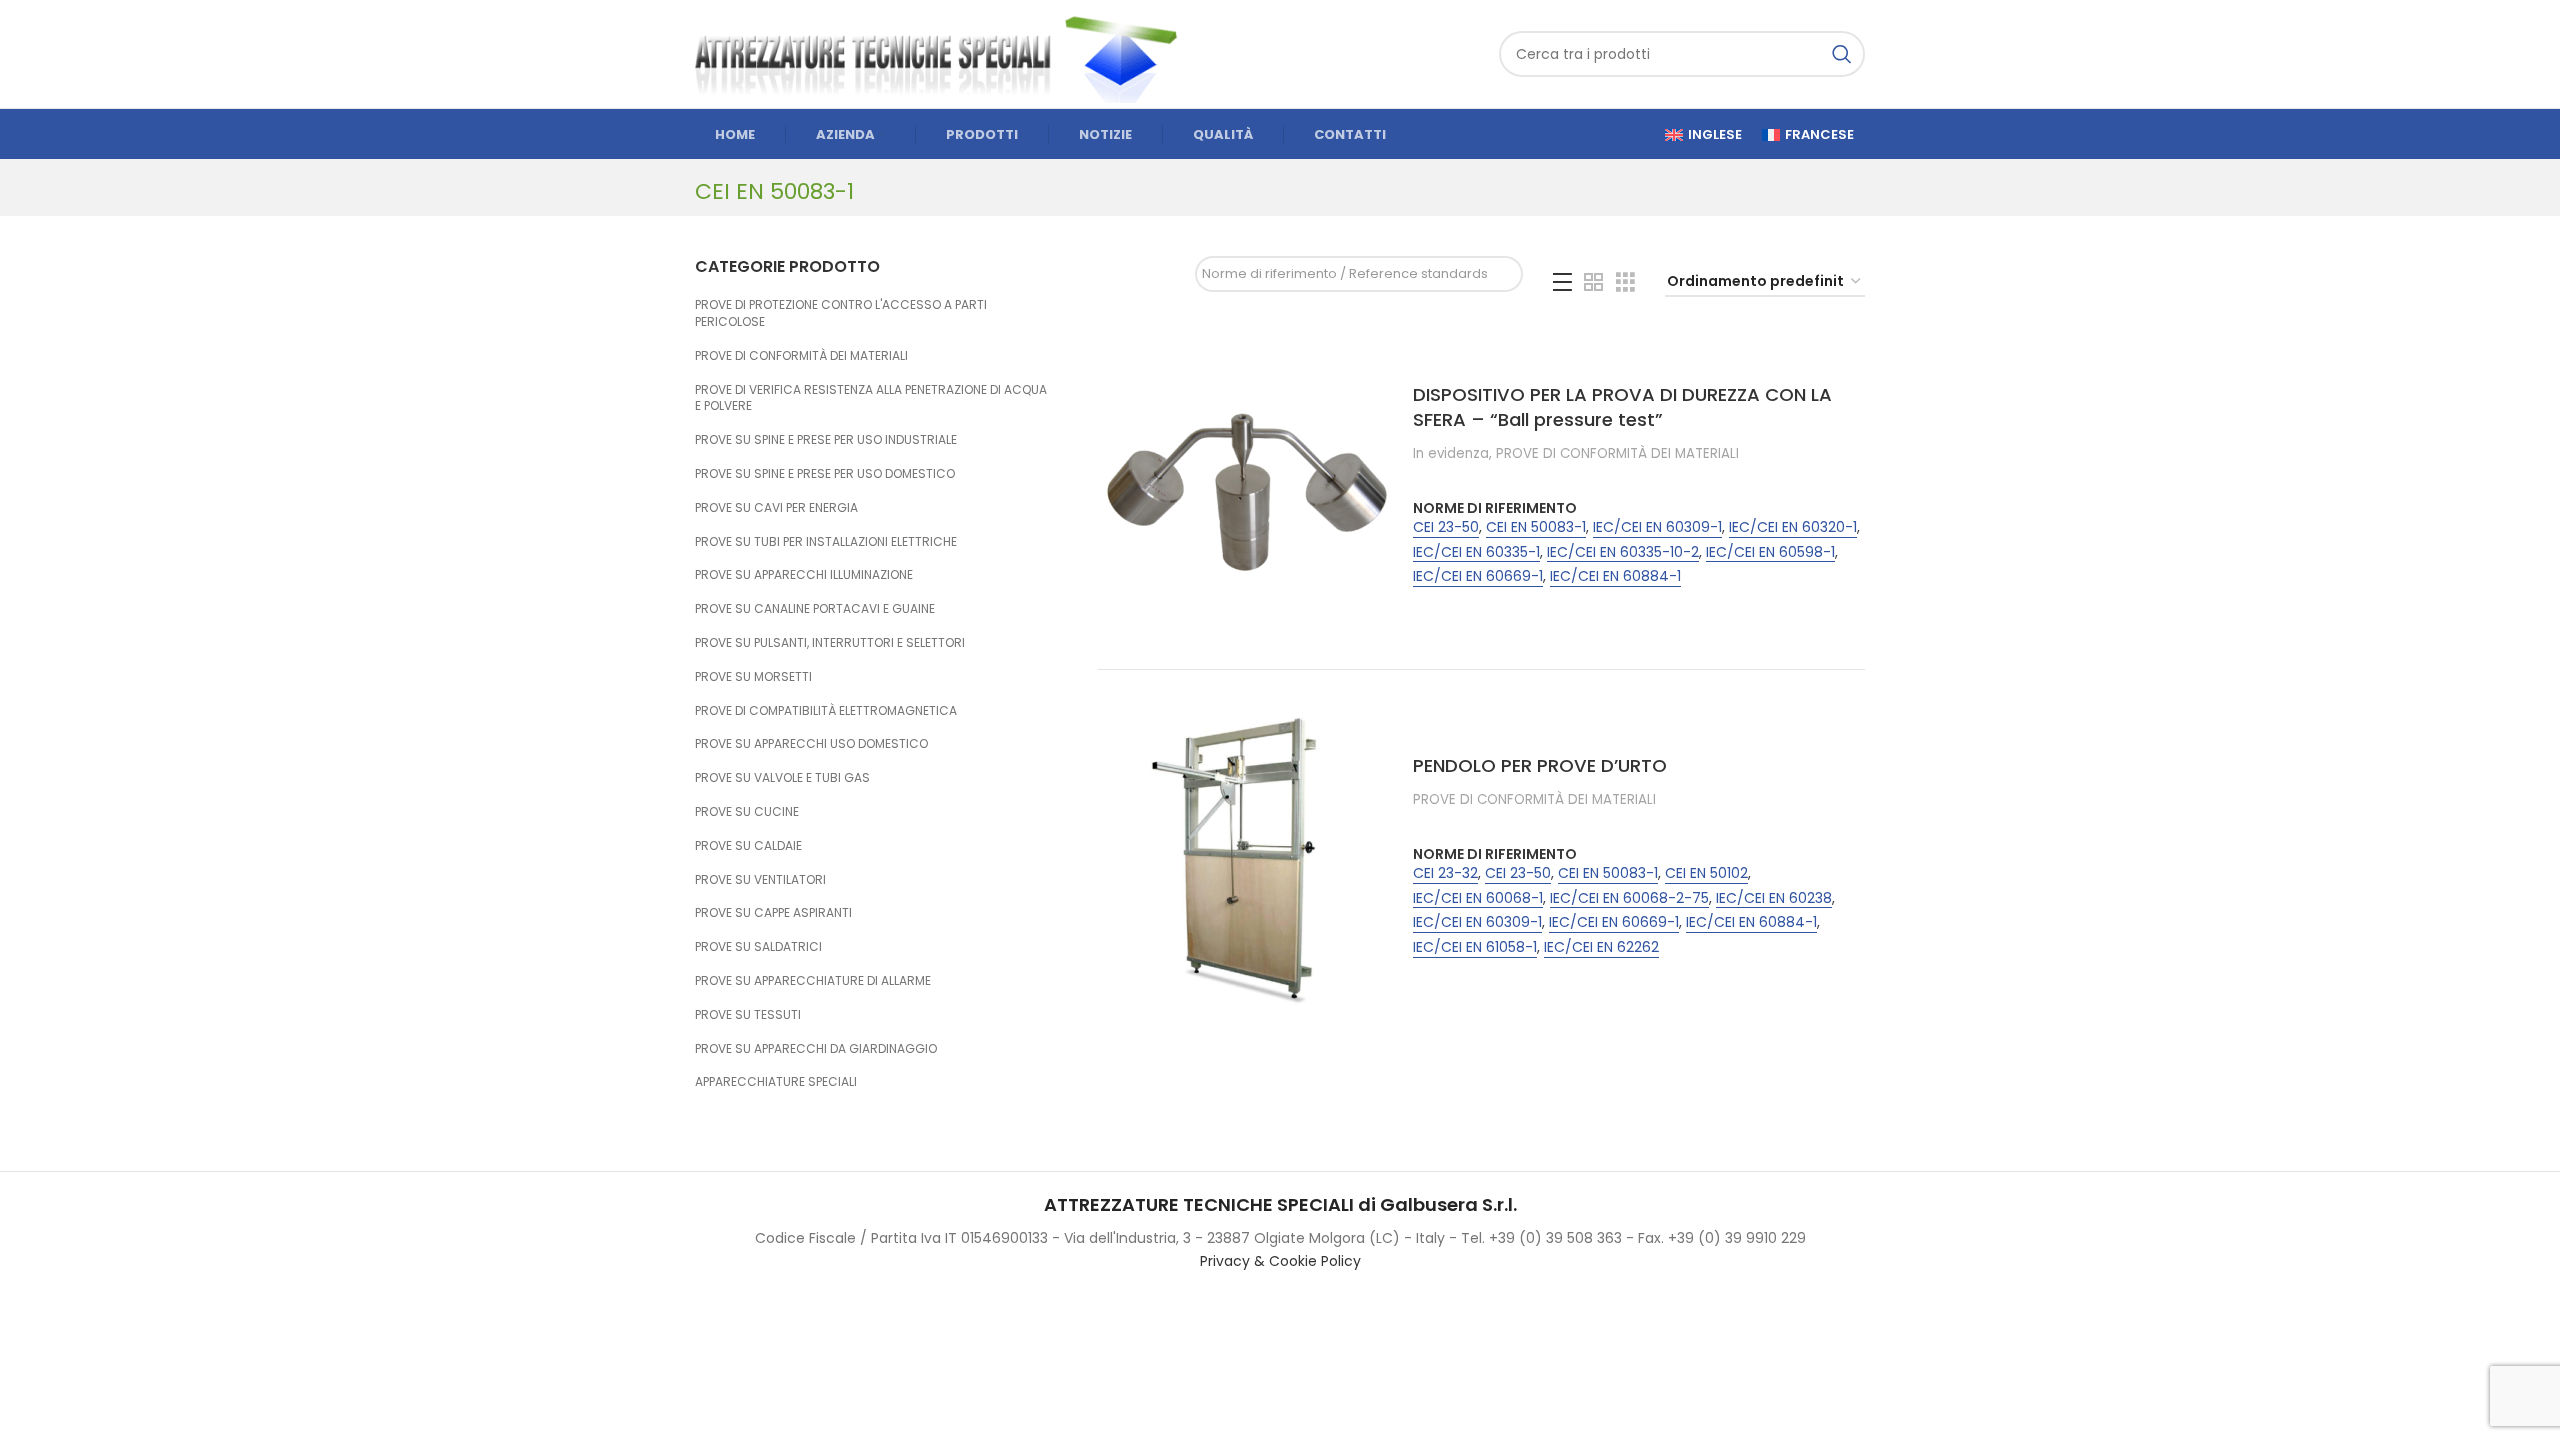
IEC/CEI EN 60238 (1774, 898)
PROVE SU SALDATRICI (758, 946)
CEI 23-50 (1446, 527)
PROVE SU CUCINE (747, 811)
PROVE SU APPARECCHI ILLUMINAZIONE (804, 574)
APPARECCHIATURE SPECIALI (776, 1081)
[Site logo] (945, 53)
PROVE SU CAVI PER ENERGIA (776, 507)
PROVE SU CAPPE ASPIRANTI (773, 912)
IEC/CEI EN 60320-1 (1793, 527)
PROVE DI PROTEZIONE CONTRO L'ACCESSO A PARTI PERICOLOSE (841, 313)
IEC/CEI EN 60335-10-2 (1623, 552)
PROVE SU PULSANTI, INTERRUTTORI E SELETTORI (830, 642)
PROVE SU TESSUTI (748, 1014)
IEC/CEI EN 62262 (1601, 947)
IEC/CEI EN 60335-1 (1476, 552)
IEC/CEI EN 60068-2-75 (1629, 898)
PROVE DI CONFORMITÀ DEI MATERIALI (801, 355)
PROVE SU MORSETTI (753, 676)
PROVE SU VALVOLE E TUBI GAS (782, 777)
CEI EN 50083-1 (1536, 527)
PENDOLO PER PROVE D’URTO (1540, 765)
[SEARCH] (1842, 54)
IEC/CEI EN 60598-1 (1770, 552)
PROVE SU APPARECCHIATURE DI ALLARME (813, 980)
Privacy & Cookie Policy (1280, 1261)
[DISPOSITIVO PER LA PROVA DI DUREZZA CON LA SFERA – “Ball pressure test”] (1248, 489)
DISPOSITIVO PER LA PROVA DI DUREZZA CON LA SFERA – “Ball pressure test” (1622, 407)
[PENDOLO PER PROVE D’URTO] (1248, 860)
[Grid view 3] (1625, 282)
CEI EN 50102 (1706, 873)
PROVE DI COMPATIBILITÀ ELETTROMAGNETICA (826, 710)
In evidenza (1451, 454)
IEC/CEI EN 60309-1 (1657, 527)
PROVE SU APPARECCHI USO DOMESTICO (811, 743)
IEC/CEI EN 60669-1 (1478, 576)
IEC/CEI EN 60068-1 (1478, 898)
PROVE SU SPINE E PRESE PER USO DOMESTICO (825, 473)
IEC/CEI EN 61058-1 (1475, 947)
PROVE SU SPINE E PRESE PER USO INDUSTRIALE (826, 439)
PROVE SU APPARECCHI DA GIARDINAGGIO (816, 1048)
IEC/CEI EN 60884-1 (1615, 576)
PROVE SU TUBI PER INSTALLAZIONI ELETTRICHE (826, 541)
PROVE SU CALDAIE (748, 845)
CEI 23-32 (1445, 873)
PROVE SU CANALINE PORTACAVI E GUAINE (815, 608)
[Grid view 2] (1593, 282)
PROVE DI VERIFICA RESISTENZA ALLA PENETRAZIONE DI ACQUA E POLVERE (871, 398)
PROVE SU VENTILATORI (760, 879)
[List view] (1562, 282)
